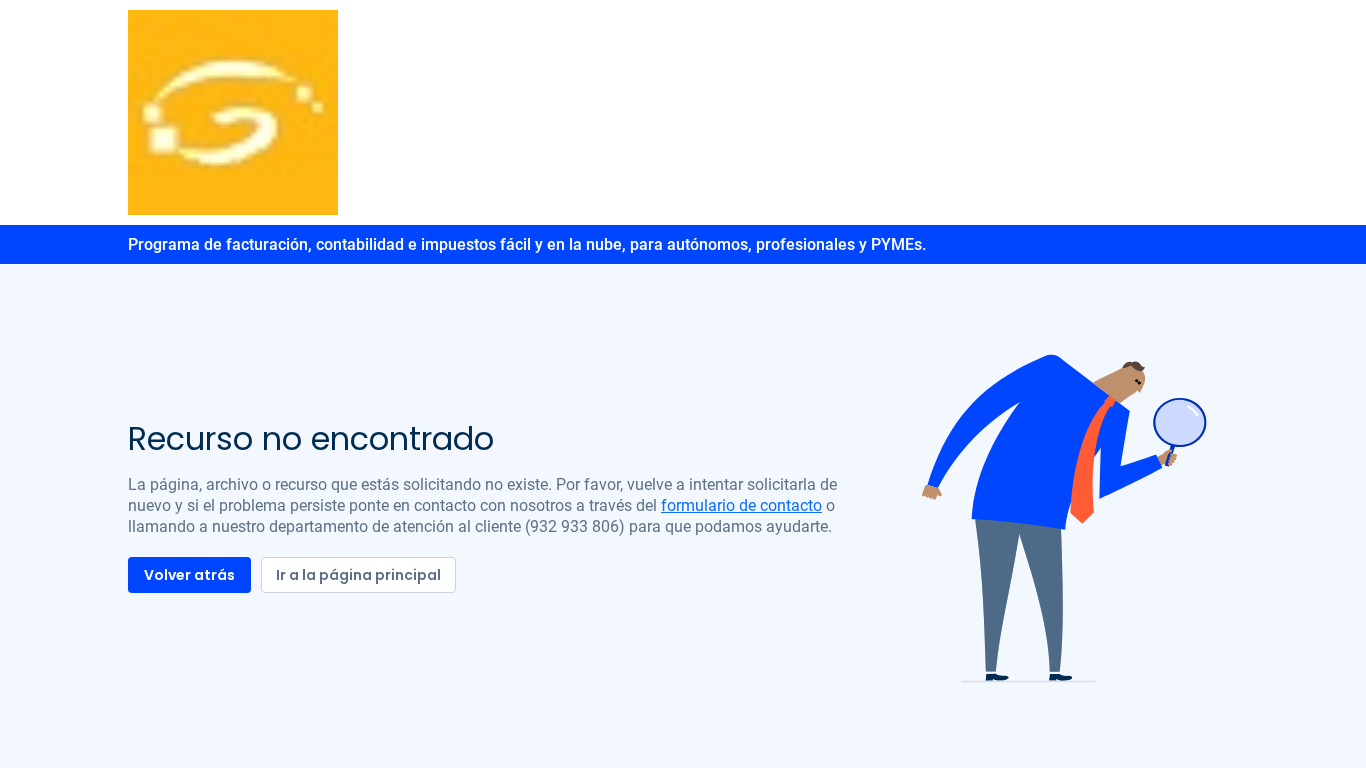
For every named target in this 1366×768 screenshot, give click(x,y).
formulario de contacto (741, 505)
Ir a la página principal (358, 575)
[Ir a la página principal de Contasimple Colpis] (233, 111)
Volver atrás (189, 575)
